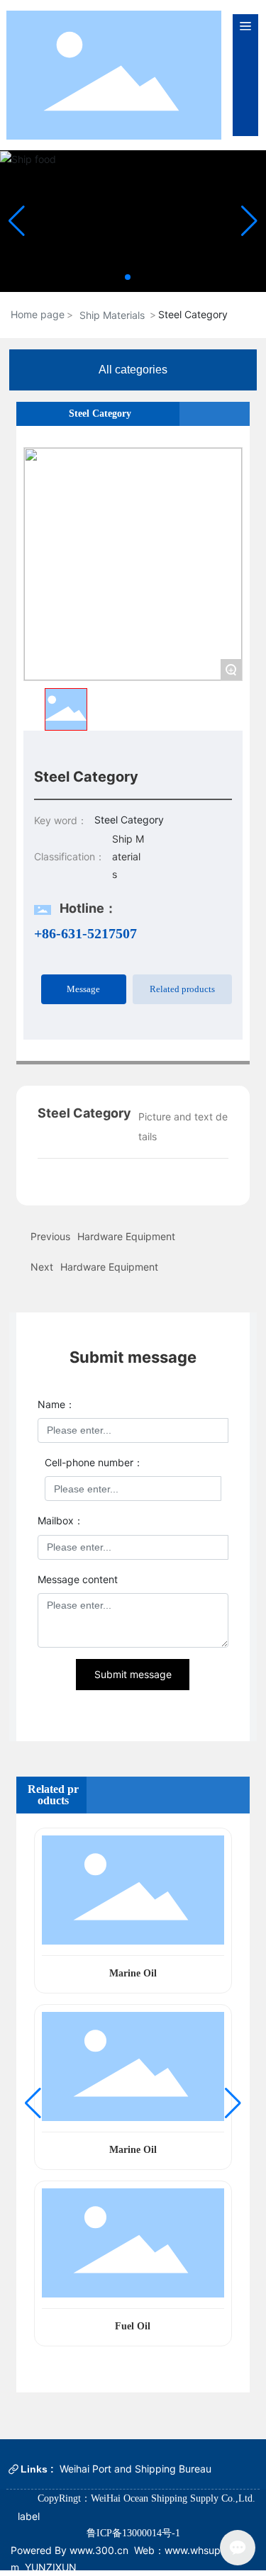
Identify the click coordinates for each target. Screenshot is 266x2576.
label (29, 2516)
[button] (128, 277)
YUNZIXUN (51, 2567)
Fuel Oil (133, 2326)
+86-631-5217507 (85, 933)
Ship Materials (112, 315)
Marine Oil (133, 1973)
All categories (133, 370)
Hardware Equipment (109, 1267)
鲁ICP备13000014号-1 (133, 2533)
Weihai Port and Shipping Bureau (135, 2469)
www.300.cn (98, 2550)
